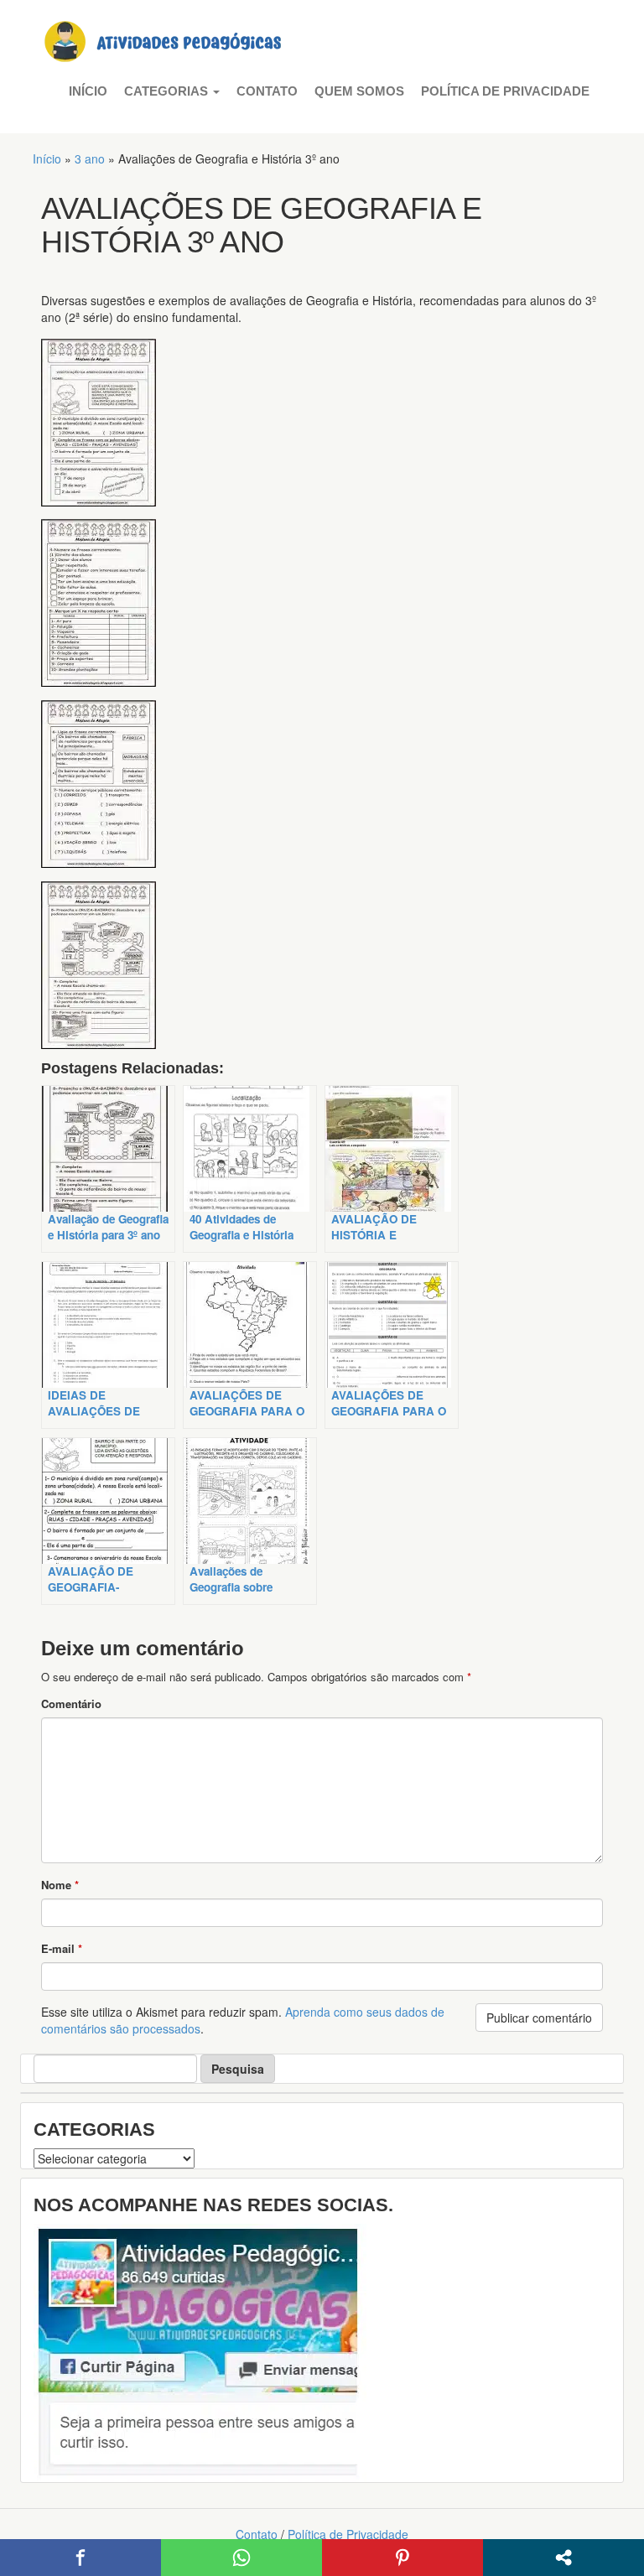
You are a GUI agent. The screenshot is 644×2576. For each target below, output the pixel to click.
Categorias (168, 91)
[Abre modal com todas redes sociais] (563, 2558)
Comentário (71, 1703)
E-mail (62, 1948)
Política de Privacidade (505, 91)
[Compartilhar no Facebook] (80, 2558)
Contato (267, 91)
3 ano (90, 158)
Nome (60, 1885)
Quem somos (359, 91)
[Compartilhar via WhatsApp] (241, 2558)
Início (88, 91)
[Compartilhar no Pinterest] (402, 2558)
